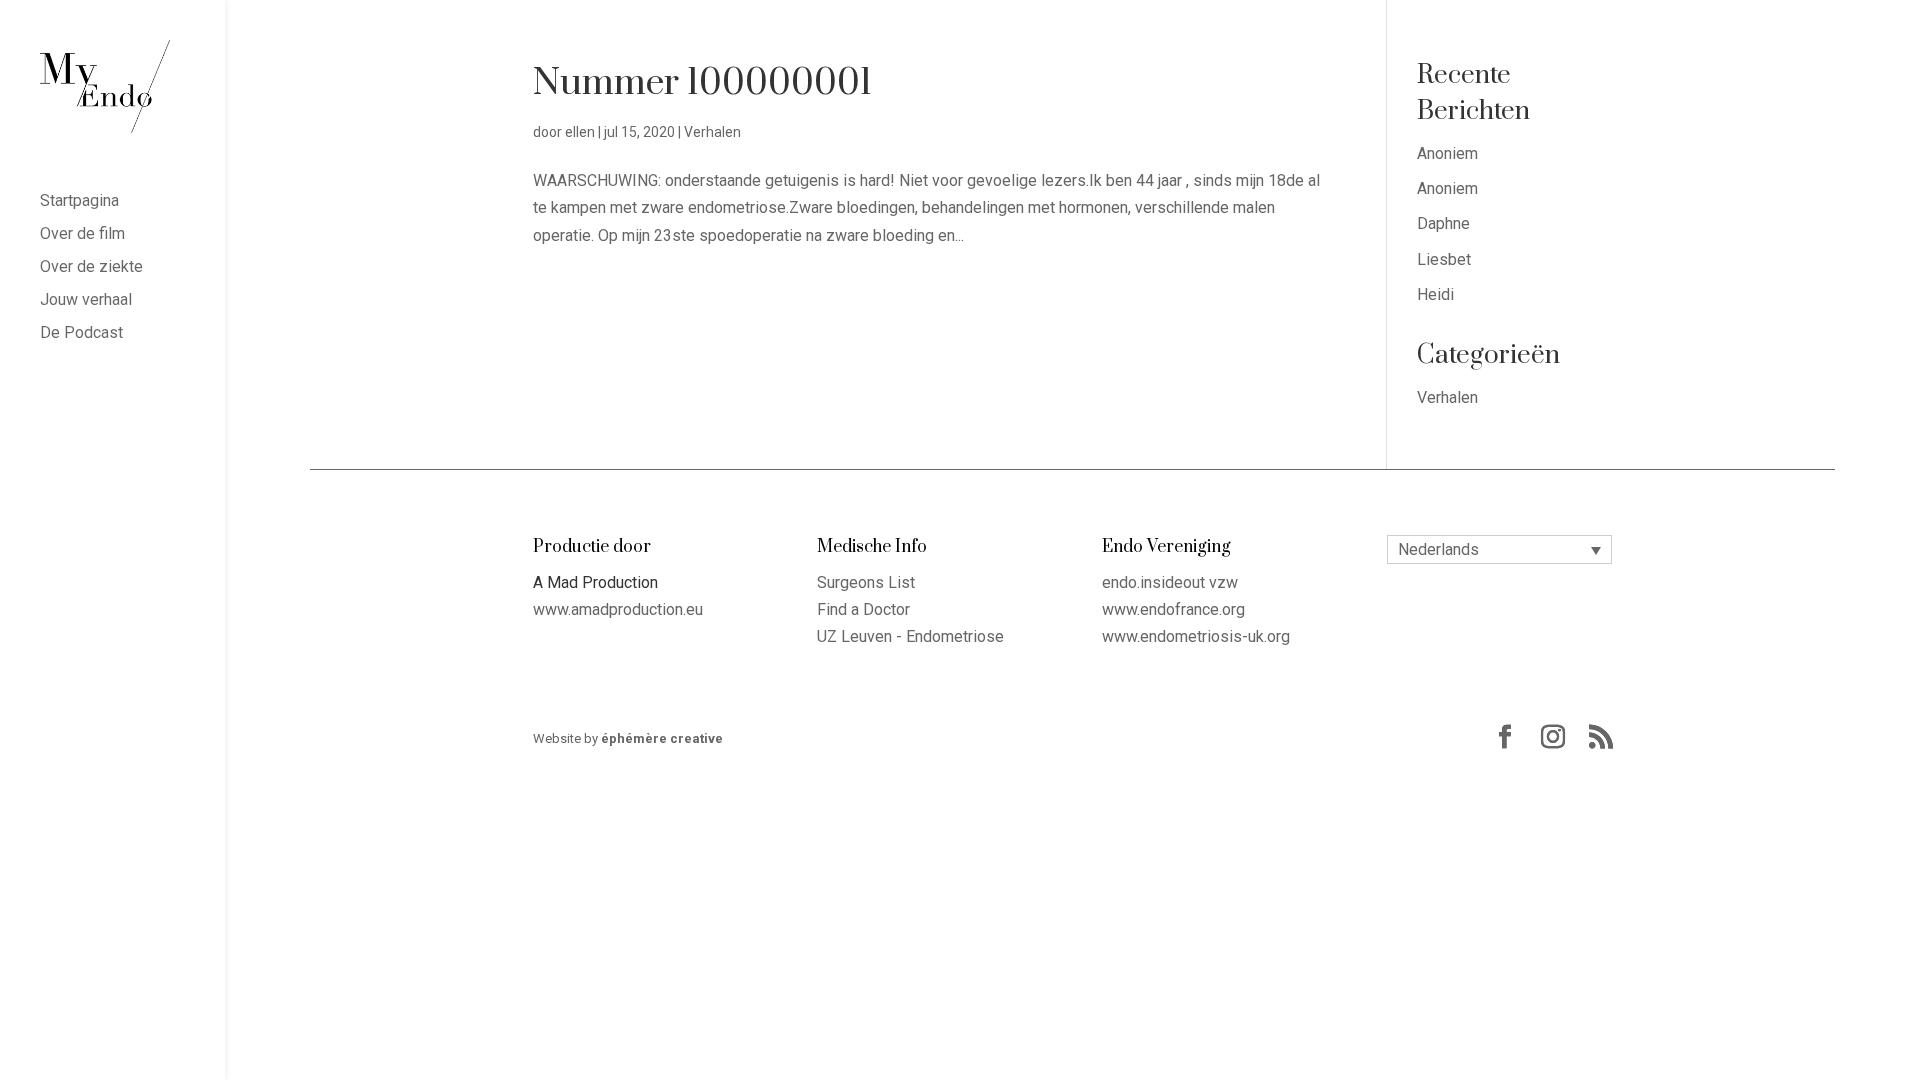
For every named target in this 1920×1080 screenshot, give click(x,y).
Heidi (1435, 294)
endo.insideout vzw (1170, 582)
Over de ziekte (91, 268)
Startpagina (79, 202)
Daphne (1443, 223)
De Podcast (81, 334)
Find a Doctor (863, 609)
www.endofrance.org (1173, 609)
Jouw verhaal (86, 301)
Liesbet (1444, 259)
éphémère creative (662, 738)
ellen (580, 132)
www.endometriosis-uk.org (1196, 636)
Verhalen (712, 132)
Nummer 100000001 (702, 83)
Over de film (82, 235)
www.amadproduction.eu (618, 609)
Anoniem (1447, 153)
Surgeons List (866, 582)
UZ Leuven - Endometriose (910, 636)
